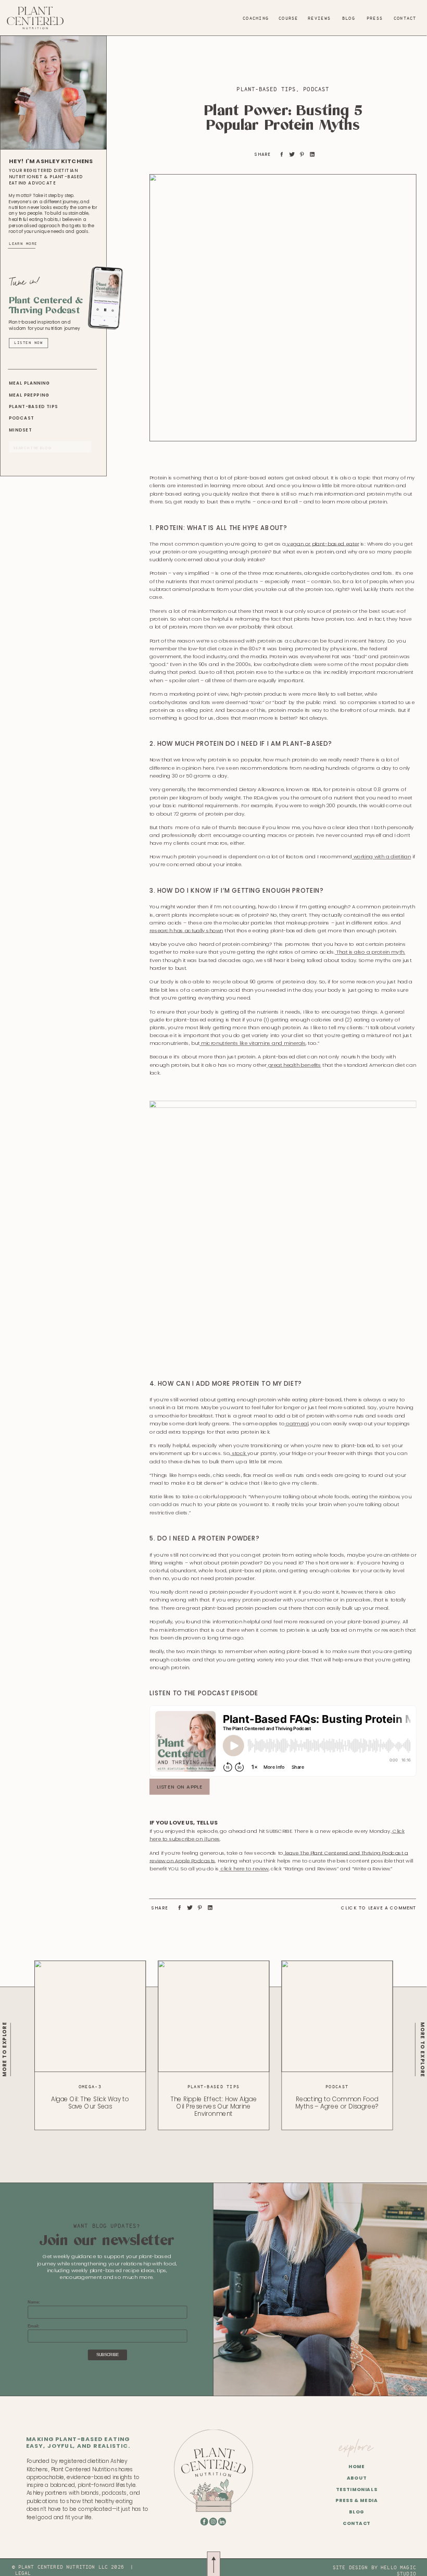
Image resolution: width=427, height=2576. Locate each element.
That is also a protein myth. (370, 952)
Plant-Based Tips (266, 89)
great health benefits (294, 1065)
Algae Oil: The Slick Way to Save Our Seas (90, 2103)
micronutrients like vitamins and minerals (253, 1043)
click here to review (244, 1868)
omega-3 (90, 2087)
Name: (34, 2302)
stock (239, 1453)
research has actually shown (186, 930)
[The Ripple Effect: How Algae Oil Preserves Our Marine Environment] (213, 2016)
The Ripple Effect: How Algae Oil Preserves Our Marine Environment (213, 2106)
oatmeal (297, 1424)
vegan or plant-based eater (323, 544)
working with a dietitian (381, 857)
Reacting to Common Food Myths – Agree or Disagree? (337, 2103)
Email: (34, 2326)
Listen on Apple (179, 1786)
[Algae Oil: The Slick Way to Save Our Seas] (90, 2016)
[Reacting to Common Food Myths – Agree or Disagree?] (337, 2016)
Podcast (316, 89)
